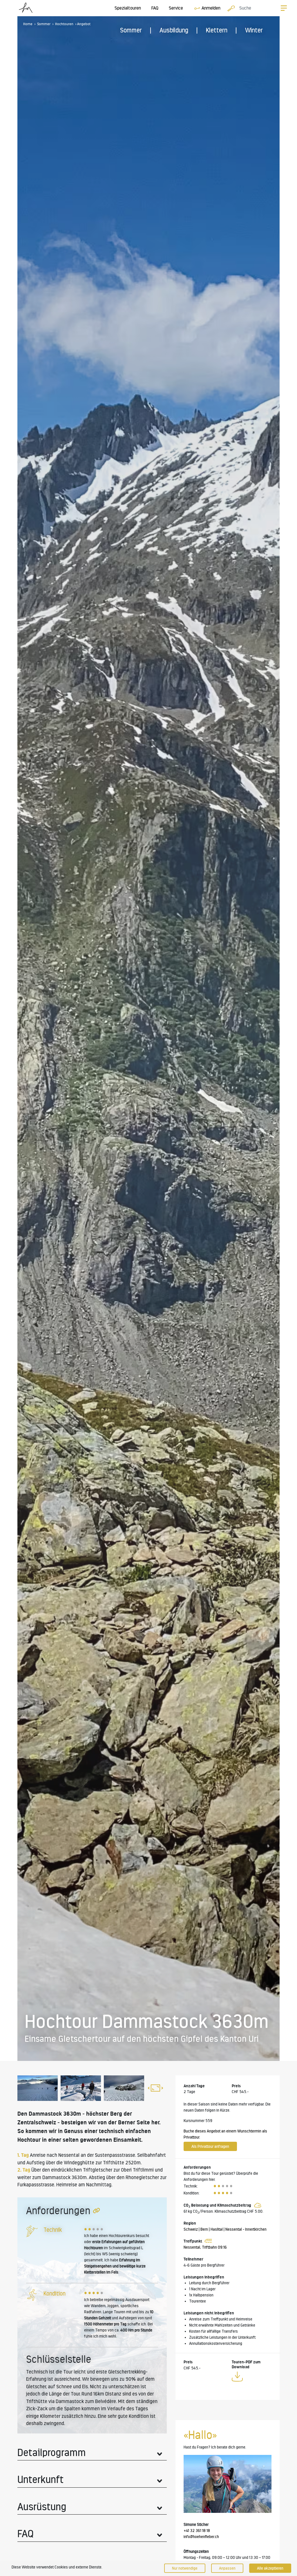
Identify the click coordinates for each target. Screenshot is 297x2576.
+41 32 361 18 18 (197, 2531)
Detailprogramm (52, 2452)
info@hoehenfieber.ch (201, 2537)
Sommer (131, 30)
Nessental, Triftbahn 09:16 (205, 2247)
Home (28, 24)
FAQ (155, 8)
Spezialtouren (128, 8)
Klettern (217, 30)
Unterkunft (40, 2479)
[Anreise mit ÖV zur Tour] (208, 2241)
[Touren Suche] (230, 8)
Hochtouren (64, 24)
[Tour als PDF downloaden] (237, 2378)
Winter (254, 30)
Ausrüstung (42, 2507)
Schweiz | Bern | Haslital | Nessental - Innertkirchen (225, 2229)
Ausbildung (174, 30)
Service (176, 8)
